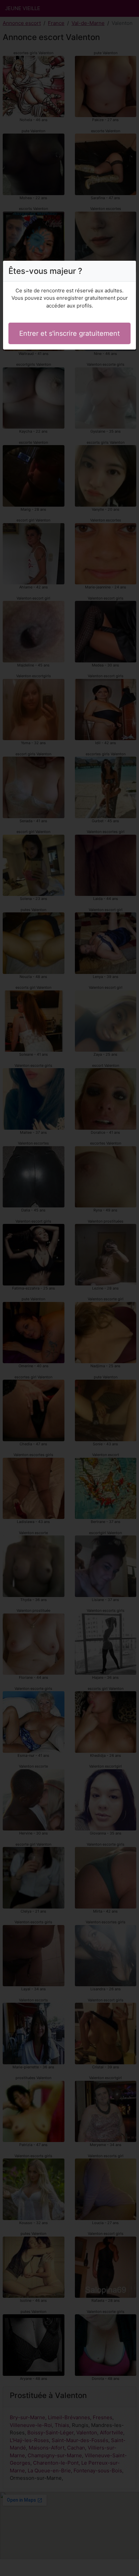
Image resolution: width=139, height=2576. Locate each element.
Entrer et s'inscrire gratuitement (69, 333)
